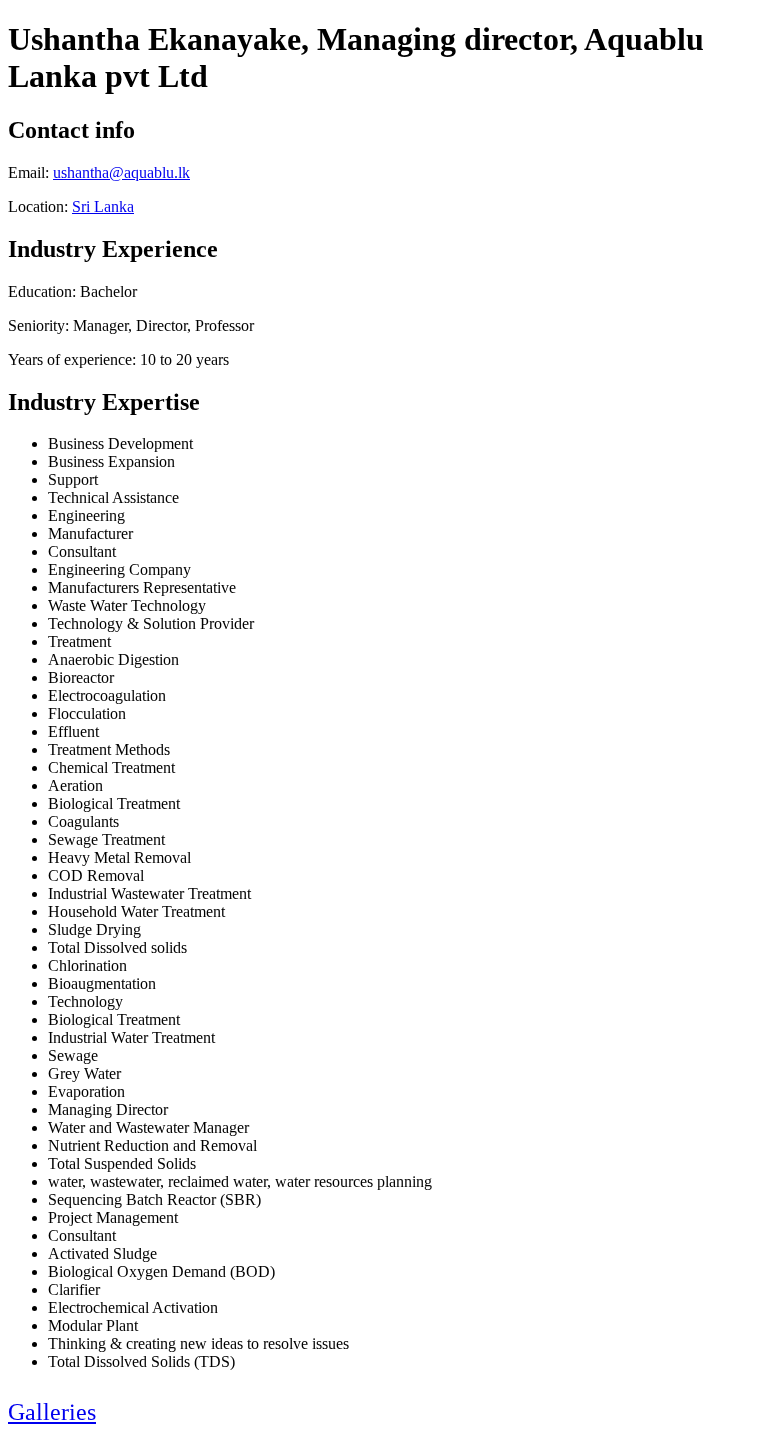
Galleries (52, 1412)
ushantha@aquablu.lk (121, 172)
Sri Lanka (103, 206)
